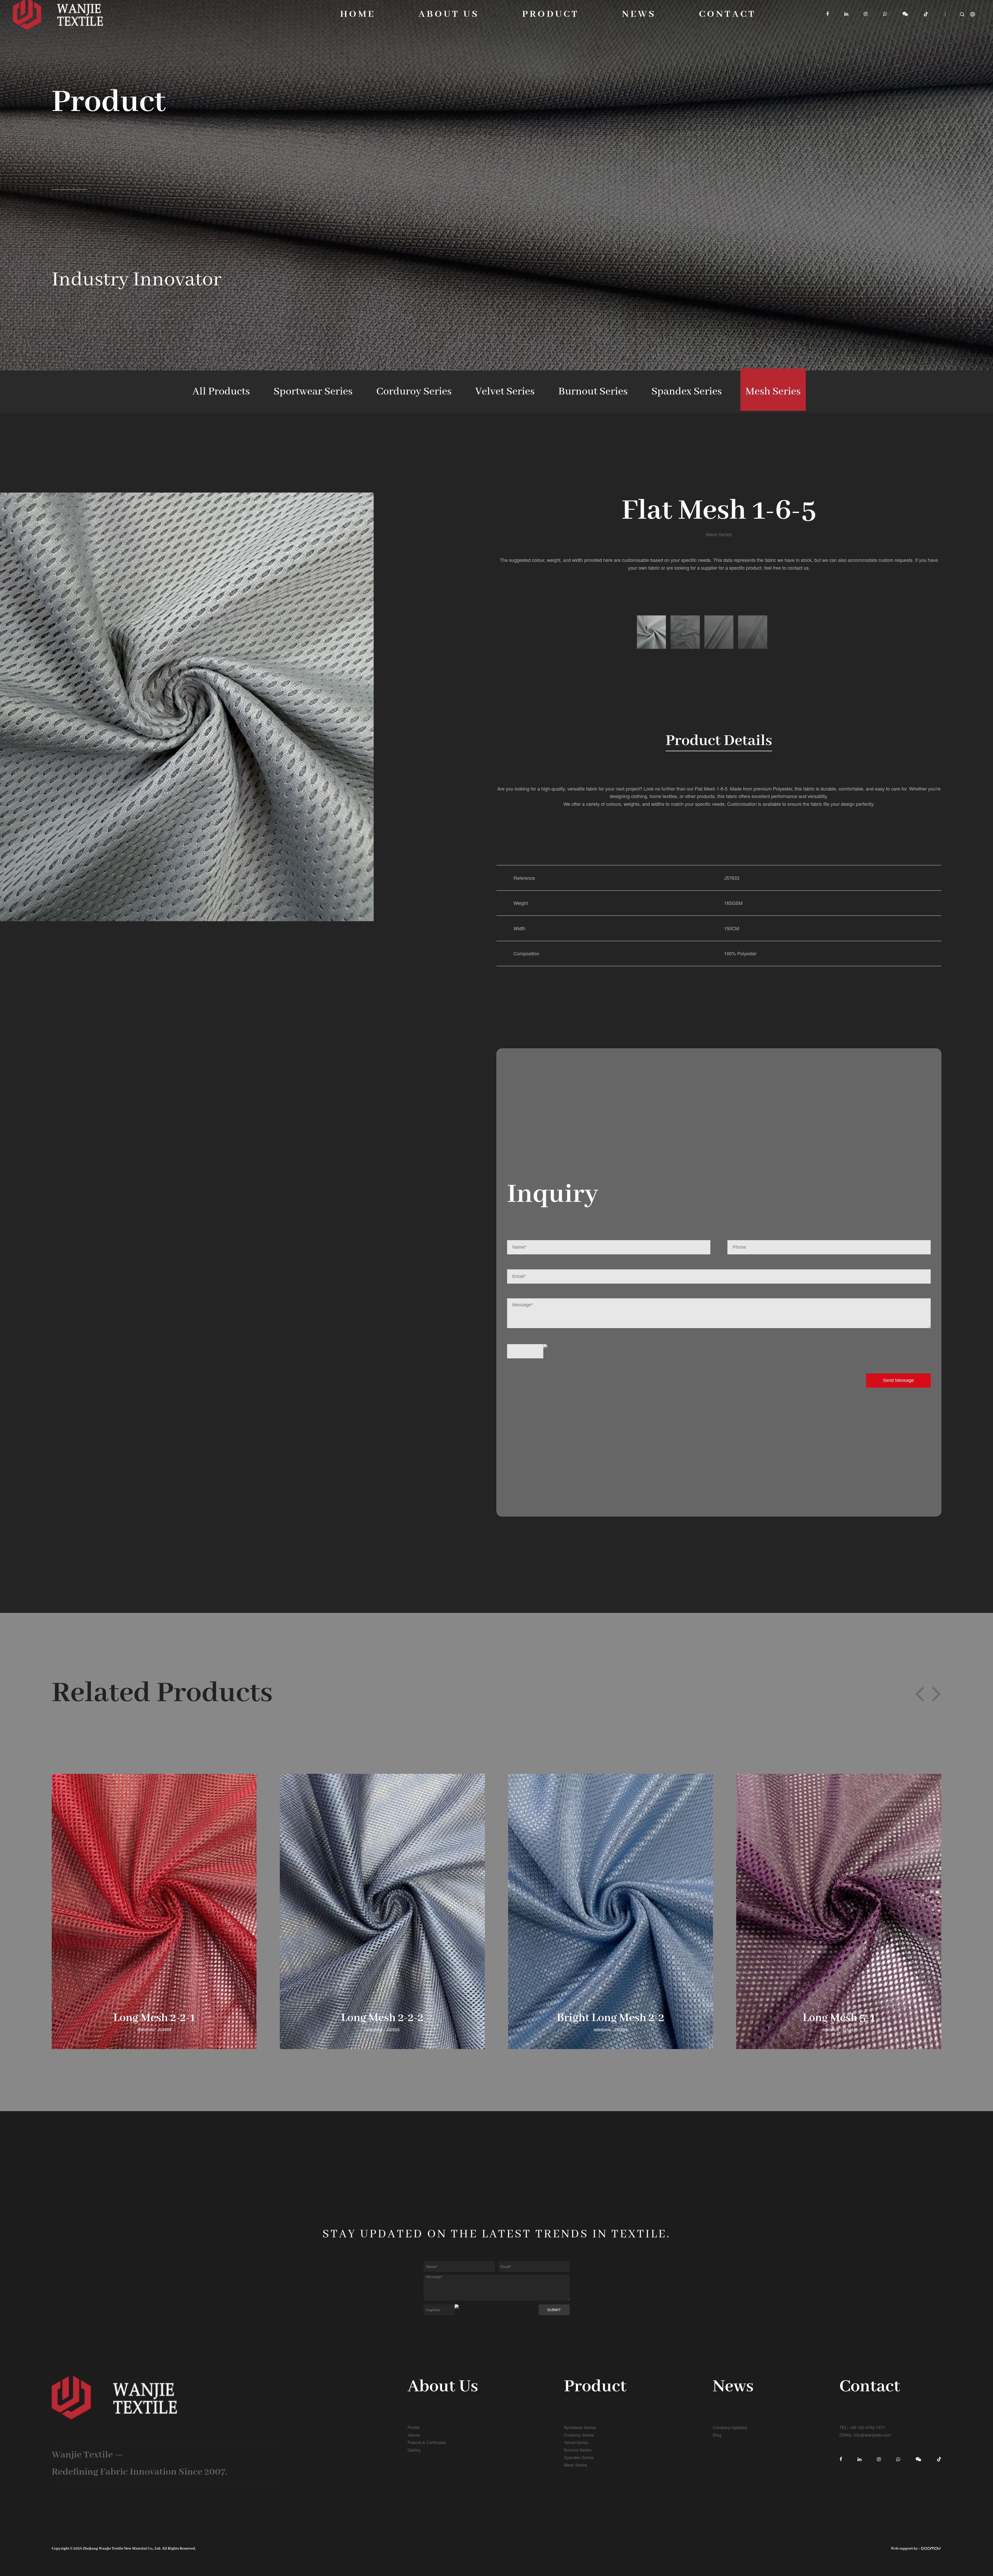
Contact (727, 14)
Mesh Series (773, 392)
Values (414, 2435)
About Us (449, 14)
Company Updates (730, 2427)
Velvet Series (505, 392)
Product (551, 14)
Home (358, 14)
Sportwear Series (313, 392)
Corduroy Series (414, 392)
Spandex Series (687, 392)
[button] (920, 1693)
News (639, 14)
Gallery (414, 2450)
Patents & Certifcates (427, 2442)
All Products (221, 392)
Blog (717, 2435)
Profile (413, 2427)
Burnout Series (593, 392)
